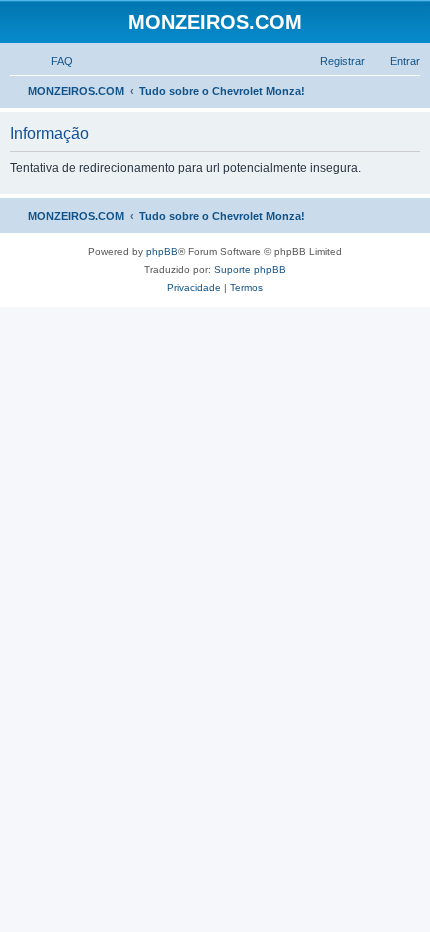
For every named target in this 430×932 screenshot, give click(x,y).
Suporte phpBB (250, 269)
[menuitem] (53, 61)
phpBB (162, 251)
